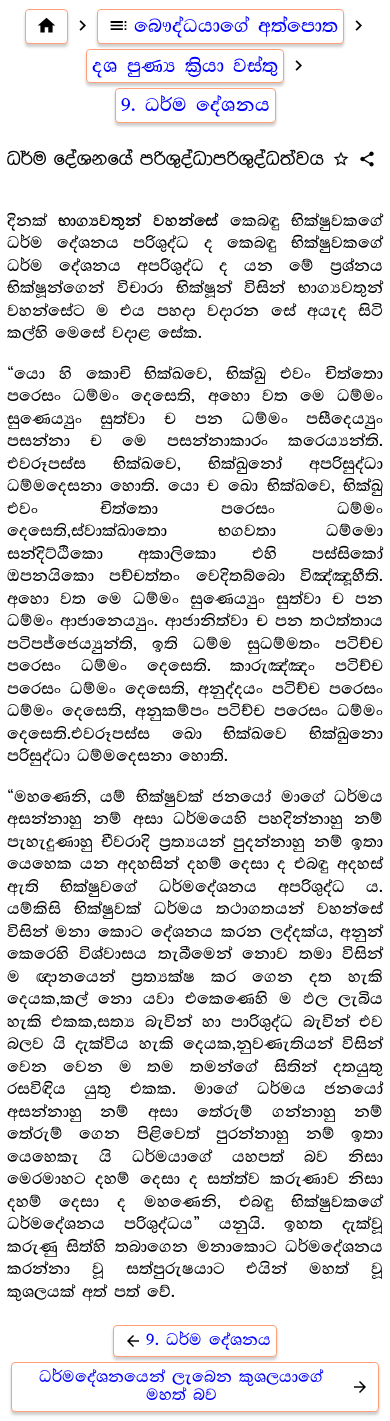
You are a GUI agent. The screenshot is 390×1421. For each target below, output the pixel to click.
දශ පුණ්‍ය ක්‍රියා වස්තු (185, 66)
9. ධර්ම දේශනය (195, 105)
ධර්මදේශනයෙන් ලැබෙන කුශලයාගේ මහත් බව (203, 1386)
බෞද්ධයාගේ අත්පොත (223, 26)
